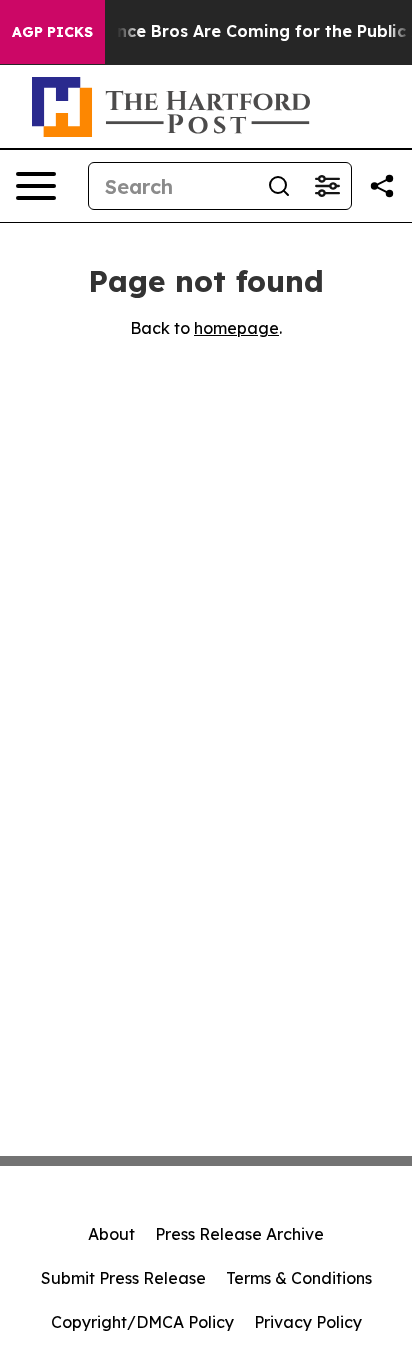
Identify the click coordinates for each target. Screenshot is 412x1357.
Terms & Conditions (299, 1278)
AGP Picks (52, 32)
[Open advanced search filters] (327, 186)
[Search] (279, 186)
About (111, 1234)
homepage (236, 328)
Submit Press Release (123, 1278)
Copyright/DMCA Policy (142, 1322)
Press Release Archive (239, 1234)
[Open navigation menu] (36, 186)
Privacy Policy (308, 1322)
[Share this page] (382, 186)
